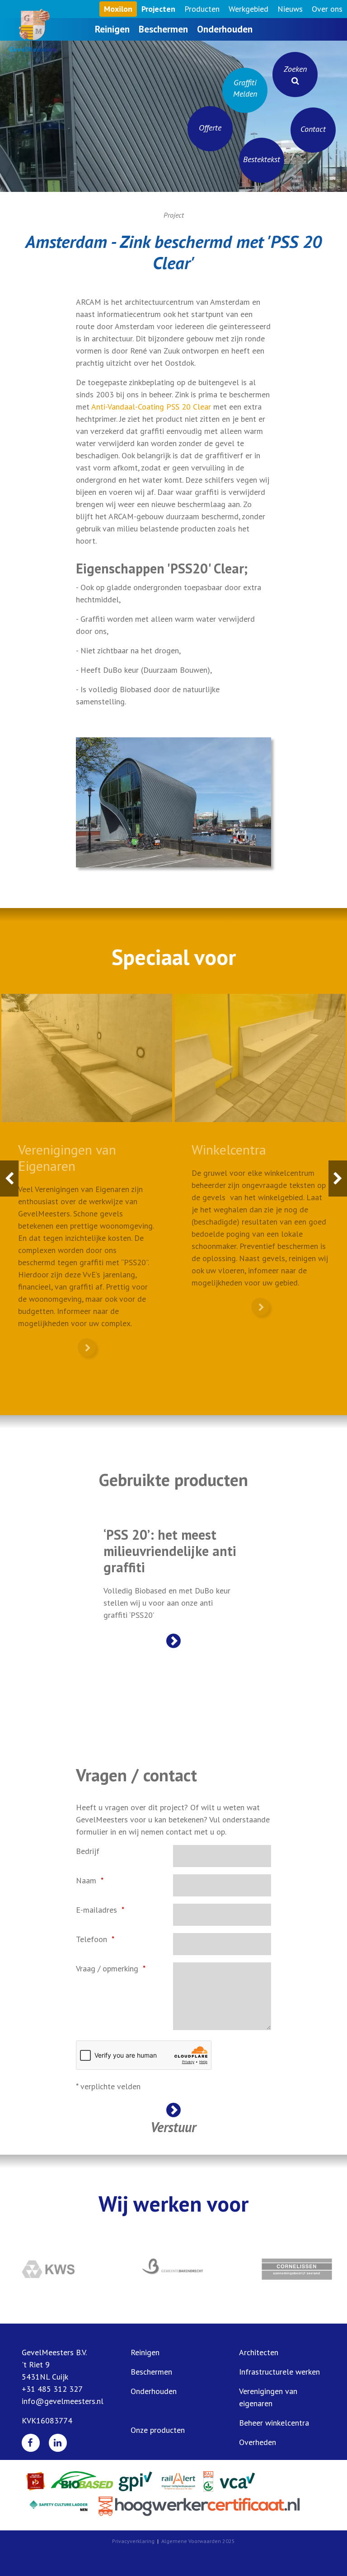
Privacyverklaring (133, 2541)
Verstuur (173, 2126)
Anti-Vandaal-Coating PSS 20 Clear (151, 407)
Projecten (158, 9)
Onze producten (158, 2430)
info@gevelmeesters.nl (63, 2401)
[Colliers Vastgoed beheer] (174, 2269)
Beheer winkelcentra (274, 2423)
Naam (86, 1880)
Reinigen (112, 29)
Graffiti (245, 88)
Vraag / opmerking (107, 1968)
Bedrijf (88, 1851)
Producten (202, 9)
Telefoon (91, 1939)
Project (174, 215)
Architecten (259, 2352)
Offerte (210, 128)
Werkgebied (249, 9)
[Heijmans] (50, 2269)
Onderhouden (225, 29)
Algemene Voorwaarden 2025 (198, 2541)
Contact (313, 129)
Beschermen (163, 29)
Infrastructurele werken (279, 2372)
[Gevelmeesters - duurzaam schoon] (29, 31)
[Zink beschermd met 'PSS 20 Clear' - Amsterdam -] (173, 802)
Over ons (327, 9)
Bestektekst (262, 159)
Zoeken (295, 69)
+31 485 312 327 (52, 2389)
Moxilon (118, 9)
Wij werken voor (173, 2203)
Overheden (258, 2442)
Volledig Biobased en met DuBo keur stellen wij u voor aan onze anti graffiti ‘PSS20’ (170, 1573)
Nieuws (290, 9)
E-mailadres (96, 1910)
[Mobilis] (297, 2269)
